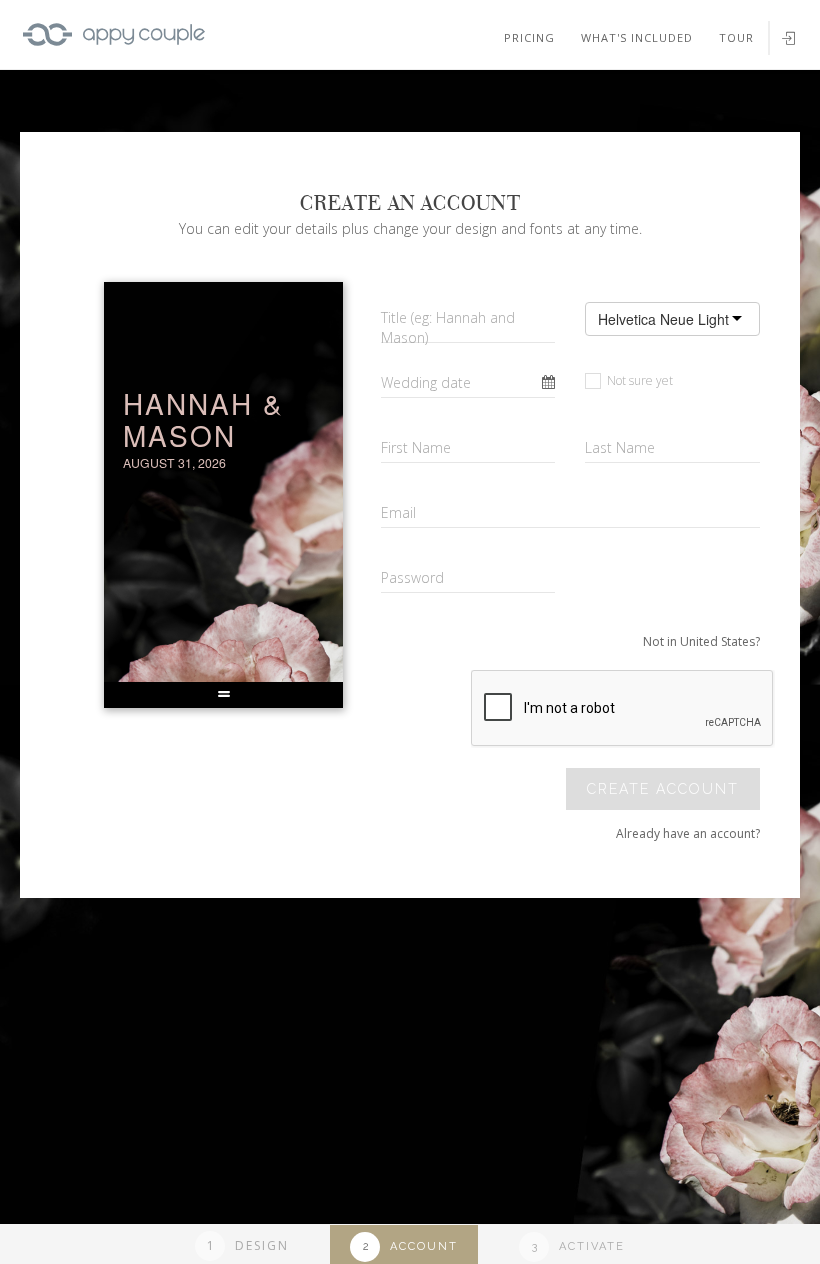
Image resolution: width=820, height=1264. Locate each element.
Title (448, 327)
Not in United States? (701, 641)
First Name (416, 447)
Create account (663, 789)
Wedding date (426, 382)
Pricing (529, 37)
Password (412, 577)
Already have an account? (688, 833)
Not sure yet (638, 380)
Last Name (620, 447)
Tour (736, 37)
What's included (637, 37)
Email (398, 512)
